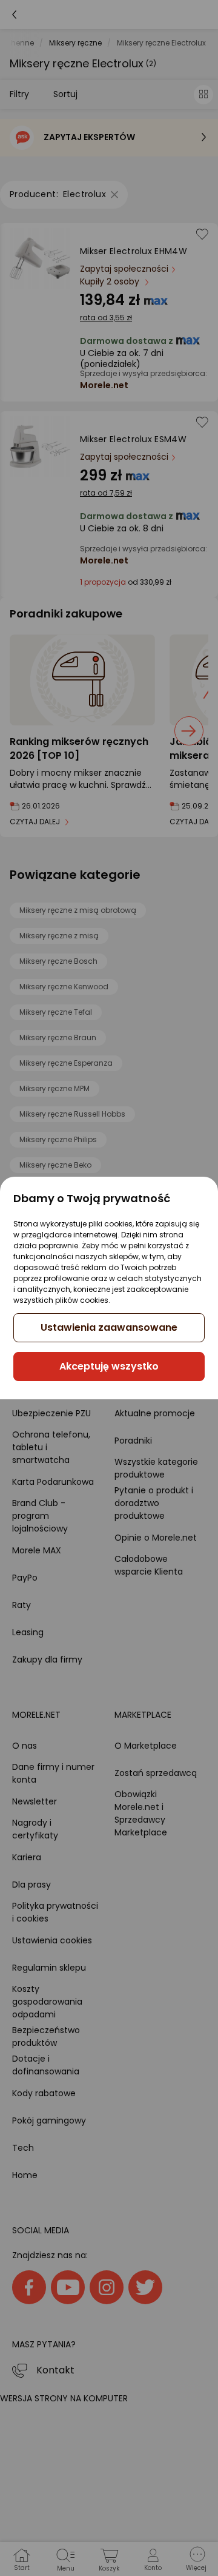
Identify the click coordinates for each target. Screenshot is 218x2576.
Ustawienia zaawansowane (109, 1327)
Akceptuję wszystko (109, 1366)
